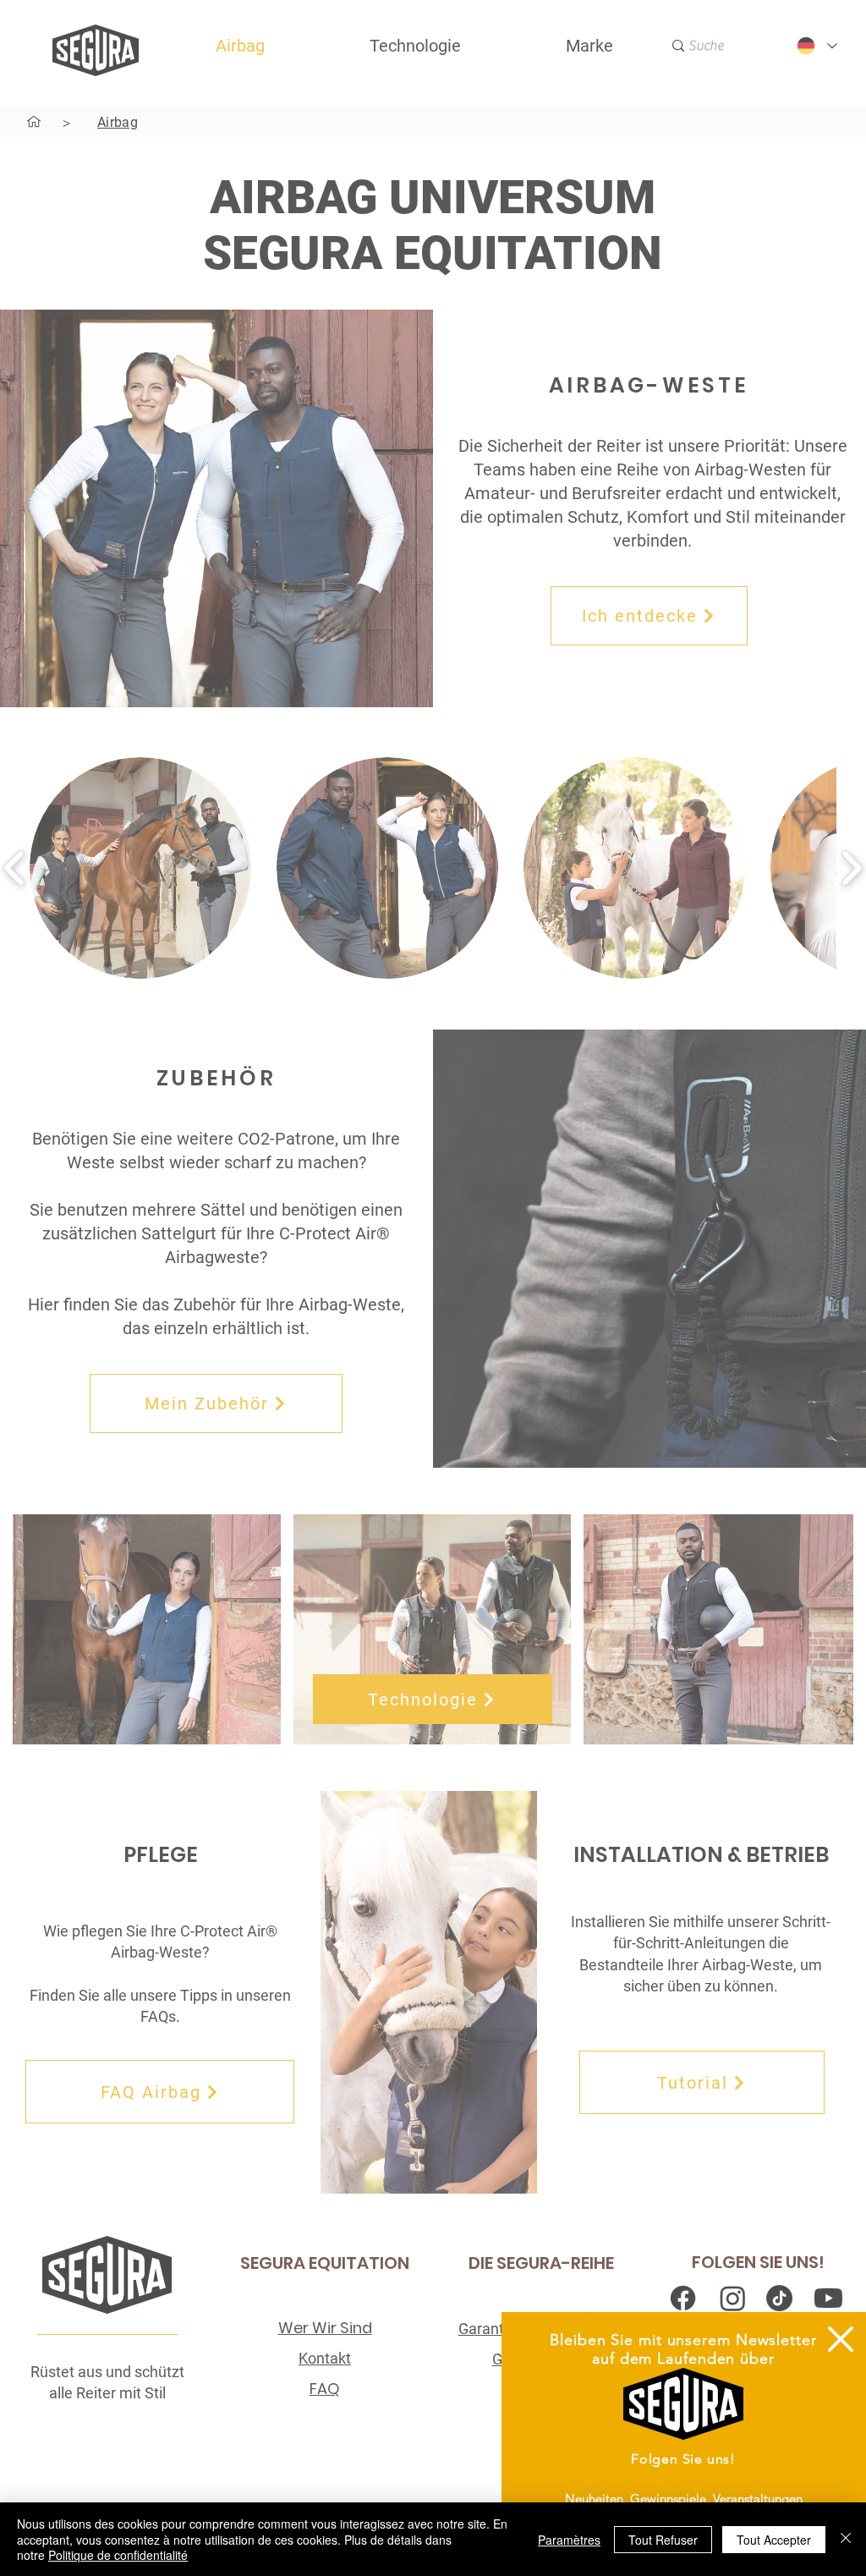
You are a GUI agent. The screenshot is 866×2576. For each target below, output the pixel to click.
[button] (841, 2339)
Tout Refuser (663, 2540)
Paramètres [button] (569, 2540)
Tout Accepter (774, 2540)
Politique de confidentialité (118, 2555)
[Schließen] (846, 2539)
